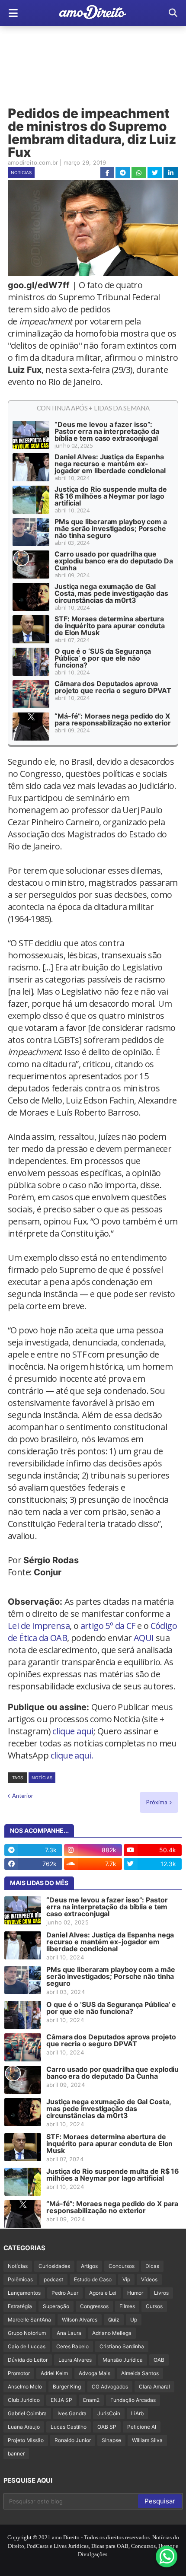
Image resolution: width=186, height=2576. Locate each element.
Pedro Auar (65, 2293)
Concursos (122, 2266)
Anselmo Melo (25, 2387)
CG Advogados (110, 2387)
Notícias (21, 172)
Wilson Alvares (80, 2320)
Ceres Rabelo (72, 2346)
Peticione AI (142, 2427)
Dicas (152, 2266)
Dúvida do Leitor (28, 2360)
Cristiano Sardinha (122, 2346)
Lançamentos (24, 2293)
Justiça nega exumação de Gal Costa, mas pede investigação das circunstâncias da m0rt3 (111, 593)
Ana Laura (69, 2333)
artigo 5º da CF (108, 1626)
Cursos (154, 2306)
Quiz (114, 2320)
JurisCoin (109, 2413)
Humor (135, 2293)
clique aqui (73, 1731)
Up (134, 2320)
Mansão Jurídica (123, 2360)
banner (16, 2454)
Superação (56, 2306)
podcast (53, 2279)
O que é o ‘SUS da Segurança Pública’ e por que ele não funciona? (103, 658)
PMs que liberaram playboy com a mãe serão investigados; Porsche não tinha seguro (111, 528)
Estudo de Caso (93, 2279)
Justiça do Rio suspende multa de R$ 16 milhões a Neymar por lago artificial (111, 496)
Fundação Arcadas (133, 2400)
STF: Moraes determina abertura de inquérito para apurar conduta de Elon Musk (110, 626)
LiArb (137, 2413)
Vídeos (149, 2279)
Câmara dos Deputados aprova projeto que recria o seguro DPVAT (113, 687)
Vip (126, 2279)
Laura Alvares (75, 2360)
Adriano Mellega (112, 2333)
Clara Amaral (154, 2387)
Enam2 (91, 2400)
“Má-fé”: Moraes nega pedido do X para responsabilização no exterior (113, 719)
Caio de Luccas (27, 2346)
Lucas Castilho (69, 2427)
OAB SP (107, 2427)
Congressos (94, 2306)
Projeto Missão (26, 2440)
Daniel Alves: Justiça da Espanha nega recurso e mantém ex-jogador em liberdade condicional (110, 464)
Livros (161, 2293)
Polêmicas (20, 2279)
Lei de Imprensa (39, 1626)
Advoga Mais (95, 2373)
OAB (159, 2360)
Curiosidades (54, 2266)
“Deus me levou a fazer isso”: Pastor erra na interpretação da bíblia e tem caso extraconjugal (107, 431)
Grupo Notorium (27, 2333)
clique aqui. (72, 1755)
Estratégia (20, 2306)
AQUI (144, 1638)
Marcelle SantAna (29, 2320)
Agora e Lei (103, 2293)
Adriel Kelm (54, 2373)
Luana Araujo (24, 2427)
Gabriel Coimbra (27, 2413)
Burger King (67, 2387)
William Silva (147, 2440)
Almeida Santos (140, 2373)
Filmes (127, 2306)
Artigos (89, 2266)
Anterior (23, 1796)
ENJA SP (61, 2400)
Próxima (157, 1802)
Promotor (19, 2373)
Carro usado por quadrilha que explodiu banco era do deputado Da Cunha (114, 561)
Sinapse (111, 2440)
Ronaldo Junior (73, 2440)
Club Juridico (24, 2400)
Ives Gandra (72, 2413)
